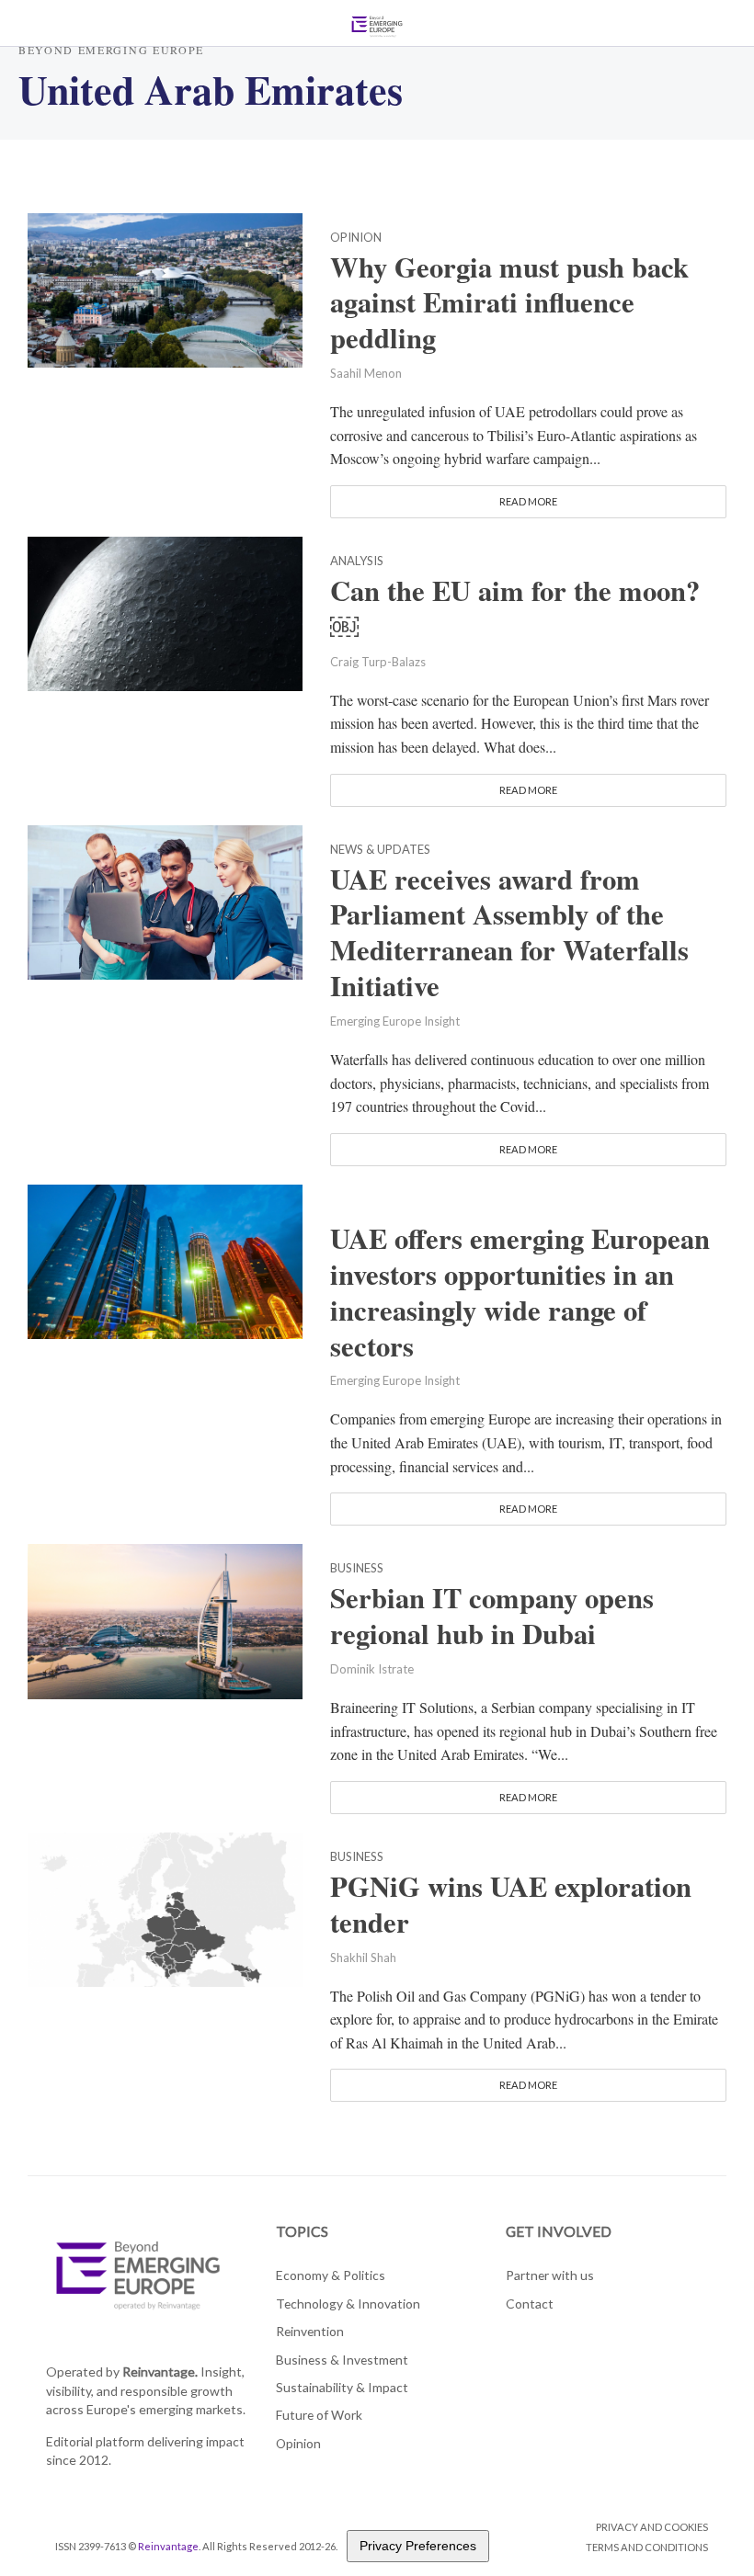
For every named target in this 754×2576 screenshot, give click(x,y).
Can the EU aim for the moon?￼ (515, 608)
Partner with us (550, 2275)
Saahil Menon (366, 373)
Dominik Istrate (372, 1669)
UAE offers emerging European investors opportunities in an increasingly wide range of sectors (520, 1292)
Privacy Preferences (418, 2546)
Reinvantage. (160, 2372)
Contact (530, 2304)
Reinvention (310, 2331)
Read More (528, 501)
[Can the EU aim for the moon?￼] (165, 612)
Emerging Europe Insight (395, 1021)
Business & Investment (342, 2360)
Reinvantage (168, 2546)
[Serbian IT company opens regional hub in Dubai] (165, 1619)
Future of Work (319, 2415)
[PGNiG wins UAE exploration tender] (165, 1907)
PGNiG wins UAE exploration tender (511, 1904)
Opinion (356, 238)
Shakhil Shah (363, 1958)
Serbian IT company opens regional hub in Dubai (492, 1616)
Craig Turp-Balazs (378, 662)
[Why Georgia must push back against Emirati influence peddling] (165, 287)
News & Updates (380, 850)
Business (357, 1569)
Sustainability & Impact (342, 2387)
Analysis (357, 562)
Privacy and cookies (652, 2527)
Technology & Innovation (348, 2304)
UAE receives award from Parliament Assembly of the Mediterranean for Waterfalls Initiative (509, 933)
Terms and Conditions (647, 2547)
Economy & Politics (331, 2275)
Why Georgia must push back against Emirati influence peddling (509, 303)
